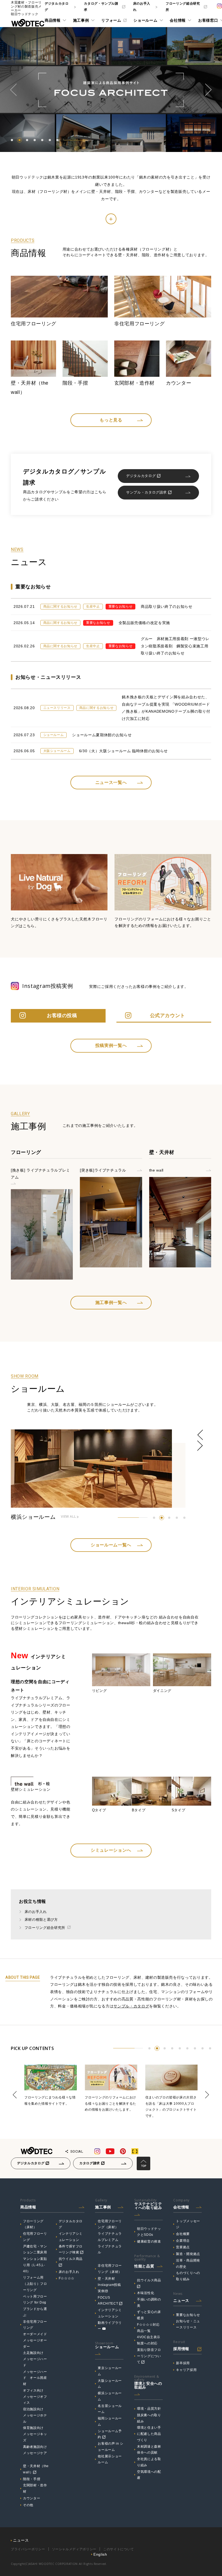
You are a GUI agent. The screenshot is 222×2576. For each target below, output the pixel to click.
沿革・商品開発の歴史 (188, 2264)
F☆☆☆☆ (67, 2278)
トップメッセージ (188, 2224)
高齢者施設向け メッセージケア (36, 2450)
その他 (28, 2505)
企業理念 (183, 2241)
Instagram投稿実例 (109, 2288)
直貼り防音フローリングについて (149, 2356)
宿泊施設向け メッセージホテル (35, 2415)
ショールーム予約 (110, 2434)
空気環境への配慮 (149, 2475)
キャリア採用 (186, 2370)
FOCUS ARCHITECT (108, 2301)
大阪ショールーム (110, 2384)
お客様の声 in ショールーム (111, 2447)
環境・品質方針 (149, 2409)
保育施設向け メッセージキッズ (35, 2434)
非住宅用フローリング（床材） (110, 2269)
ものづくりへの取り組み (188, 2276)
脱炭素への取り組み (149, 2418)
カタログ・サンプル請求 (101, 7)
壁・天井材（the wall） (36, 2469)
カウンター (32, 2498)
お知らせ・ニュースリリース (188, 2324)
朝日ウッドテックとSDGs (149, 2232)
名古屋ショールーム (110, 2409)
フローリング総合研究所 (183, 7)
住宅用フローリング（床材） (110, 2224)
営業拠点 (183, 2247)
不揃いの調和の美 (149, 2303)
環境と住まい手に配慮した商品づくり (149, 2434)
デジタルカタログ (57, 7)
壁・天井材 (106, 2279)
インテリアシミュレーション (71, 2237)
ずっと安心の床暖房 (149, 2315)
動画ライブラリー (110, 2326)
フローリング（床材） (33, 2224)
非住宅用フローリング (35, 2325)
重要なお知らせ (188, 2315)
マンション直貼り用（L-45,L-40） (35, 2265)
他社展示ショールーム (110, 2459)
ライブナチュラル (110, 2249)
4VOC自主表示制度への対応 (149, 2340)
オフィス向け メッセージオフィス (35, 2397)
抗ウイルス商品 (71, 2259)
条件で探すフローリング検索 (71, 2249)
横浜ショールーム (110, 2396)
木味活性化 (146, 2293)
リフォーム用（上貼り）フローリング (35, 2284)
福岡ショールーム (110, 2421)
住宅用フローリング (35, 2237)
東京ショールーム (110, 2371)
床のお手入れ (142, 7)
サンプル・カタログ (131, 2006)
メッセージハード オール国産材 (35, 2378)
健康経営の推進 (149, 2241)
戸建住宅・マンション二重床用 (35, 2249)
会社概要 (183, 2234)
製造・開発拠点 (188, 2254)
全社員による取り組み (149, 2462)
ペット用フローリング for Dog (35, 2300)
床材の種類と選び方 (41, 1920)
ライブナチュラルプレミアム (110, 2237)
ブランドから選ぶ (35, 2312)
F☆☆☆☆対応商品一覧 (148, 2328)
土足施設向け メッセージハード (35, 2359)
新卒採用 (183, 2363)
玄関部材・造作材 (35, 2488)
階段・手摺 (32, 2479)
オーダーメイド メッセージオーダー (36, 2340)
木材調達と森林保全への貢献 (149, 2450)
